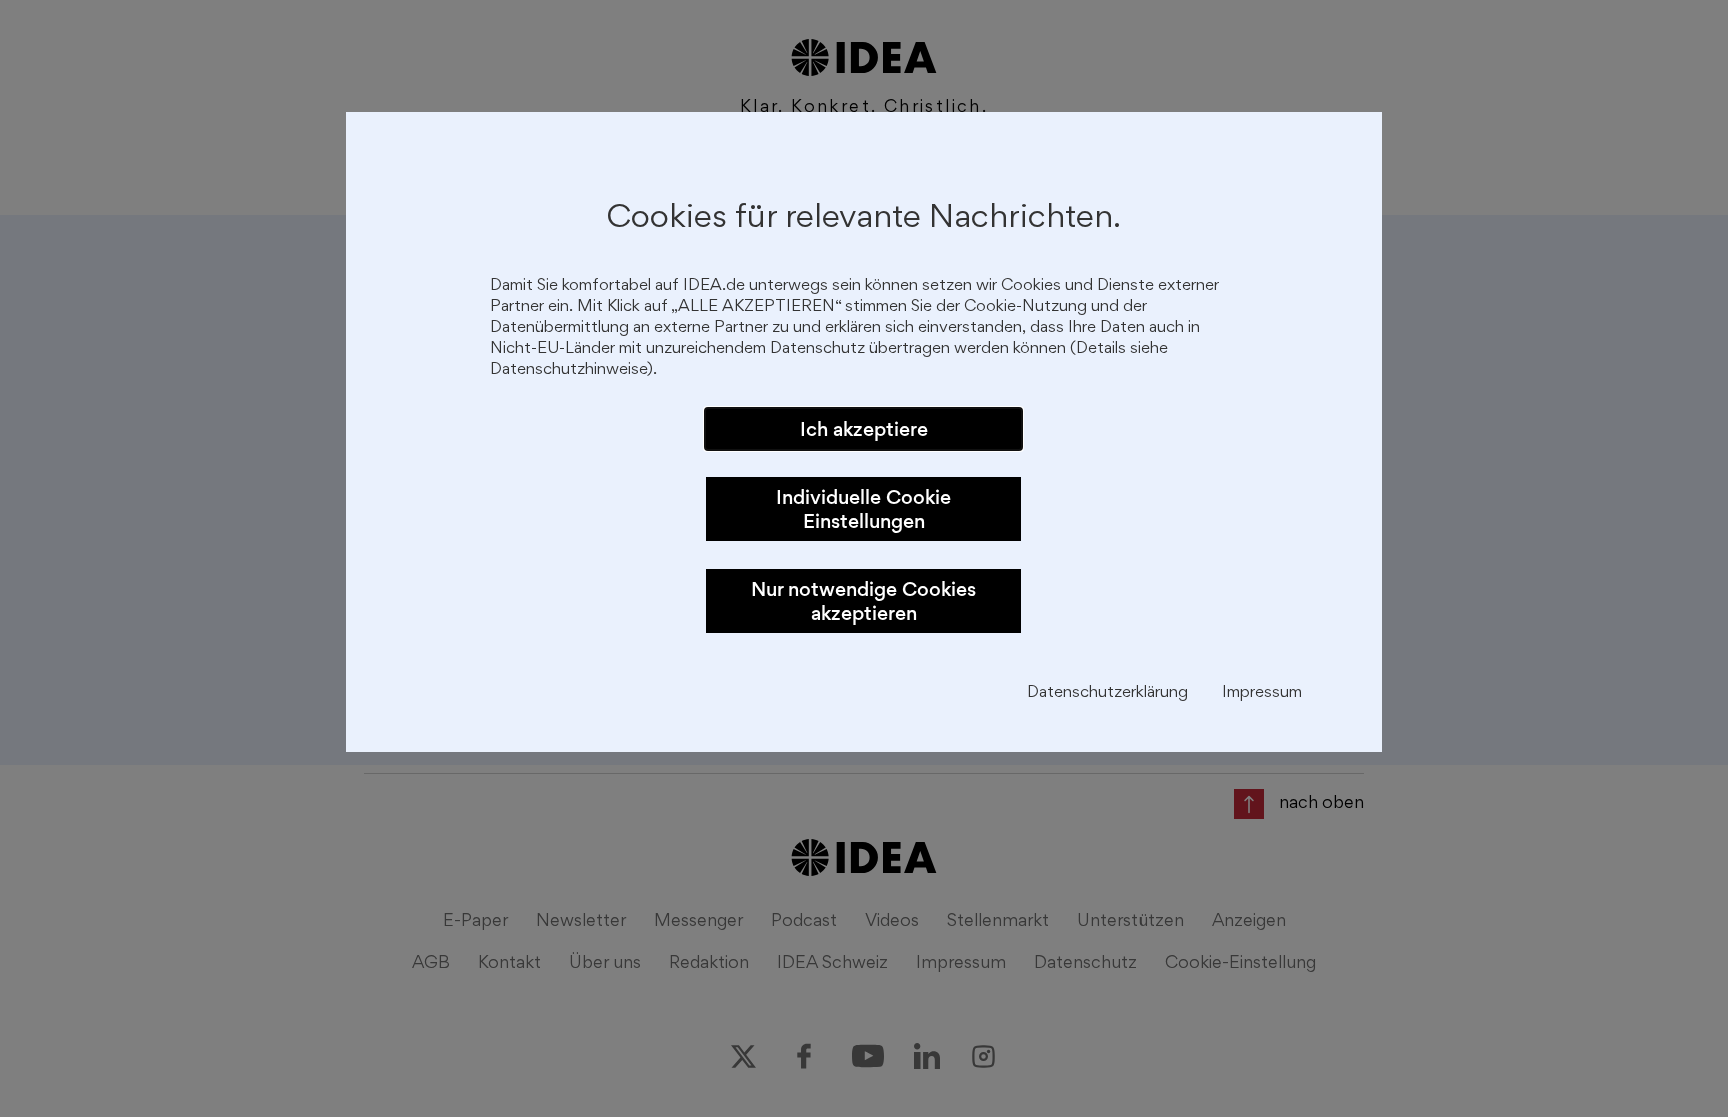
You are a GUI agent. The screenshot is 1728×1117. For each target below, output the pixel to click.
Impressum (1262, 693)
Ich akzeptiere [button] (864, 429)
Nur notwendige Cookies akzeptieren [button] (863, 601)
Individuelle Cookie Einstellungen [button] (863, 509)
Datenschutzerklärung (1107, 693)
